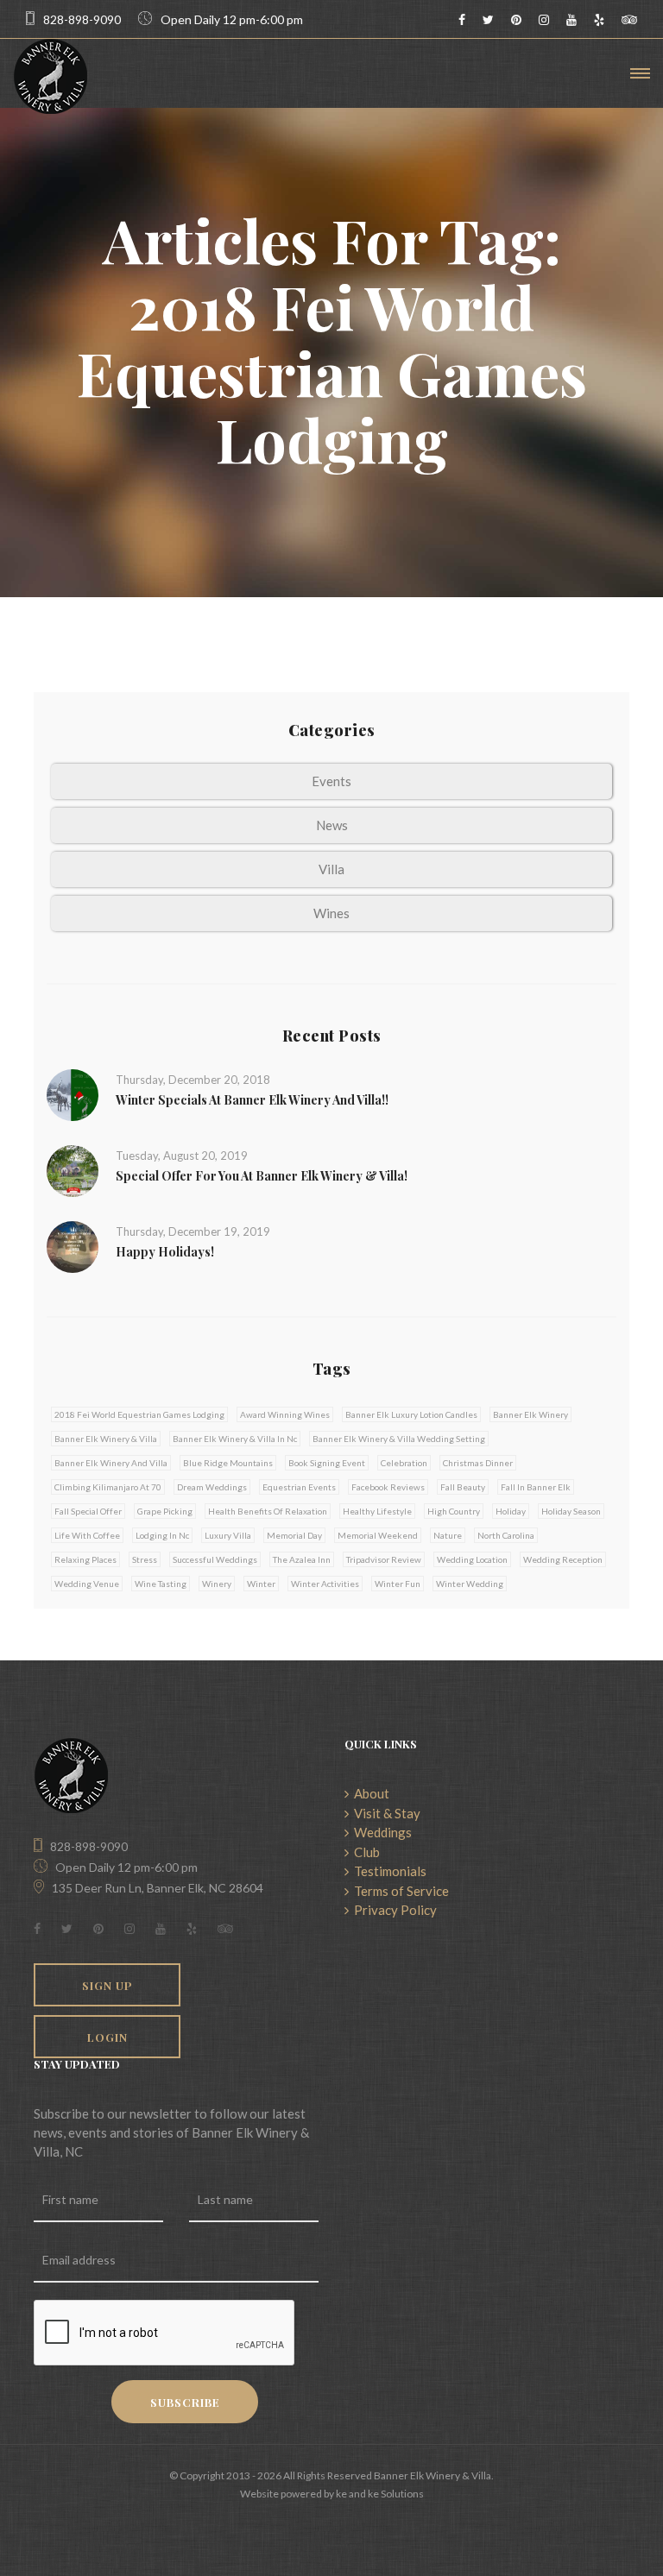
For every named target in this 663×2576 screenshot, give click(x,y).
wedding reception (563, 1559)
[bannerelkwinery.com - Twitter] (488, 19)
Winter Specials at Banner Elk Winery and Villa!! (252, 1100)
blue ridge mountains (228, 1463)
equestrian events (299, 1487)
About (369, 1793)
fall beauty (463, 1487)
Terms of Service (399, 1891)
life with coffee (87, 1535)
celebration (404, 1463)
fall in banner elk (536, 1487)
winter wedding (470, 1584)
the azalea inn (302, 1559)
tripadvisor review (384, 1559)
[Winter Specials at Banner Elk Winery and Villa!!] (73, 1093)
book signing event (327, 1463)
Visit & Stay (385, 1813)
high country (454, 1511)
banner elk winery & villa (106, 1439)
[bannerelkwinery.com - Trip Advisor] (629, 19)
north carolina (506, 1535)
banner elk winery (530, 1414)
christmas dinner (478, 1463)
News (332, 825)
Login (107, 2037)
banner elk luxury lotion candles (411, 1414)
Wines (331, 913)
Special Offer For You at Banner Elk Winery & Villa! (262, 1176)
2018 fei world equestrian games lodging (139, 1414)
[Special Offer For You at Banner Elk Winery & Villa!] (73, 1169)
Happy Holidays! (165, 1252)
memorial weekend (378, 1535)
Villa (331, 869)
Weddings (380, 1832)
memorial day (294, 1535)
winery (217, 1584)
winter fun (398, 1584)
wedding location (472, 1559)
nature (448, 1535)
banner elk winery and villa (111, 1463)
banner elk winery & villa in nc (235, 1439)
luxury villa (228, 1535)
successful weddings (215, 1559)
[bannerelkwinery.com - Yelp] (599, 19)
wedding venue (87, 1584)
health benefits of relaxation (268, 1511)
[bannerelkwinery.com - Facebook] (462, 19)
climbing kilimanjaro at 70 (108, 1487)
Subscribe (185, 2402)
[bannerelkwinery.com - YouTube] (571, 19)
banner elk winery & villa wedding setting (399, 1439)
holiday (511, 1511)
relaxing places (85, 1559)
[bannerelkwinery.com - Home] (51, 76)
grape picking (165, 1511)
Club (364, 1852)
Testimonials (388, 1871)
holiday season (571, 1511)
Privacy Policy (393, 1910)
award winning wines (285, 1414)
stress (145, 1559)
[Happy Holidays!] (73, 1245)
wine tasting (161, 1584)
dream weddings (212, 1487)
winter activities (325, 1584)
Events (331, 781)
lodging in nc (162, 1535)
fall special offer (88, 1511)
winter (261, 1584)
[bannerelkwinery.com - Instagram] (544, 19)
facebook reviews (388, 1487)
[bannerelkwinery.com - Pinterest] (516, 19)
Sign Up (107, 1985)
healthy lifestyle (377, 1511)
